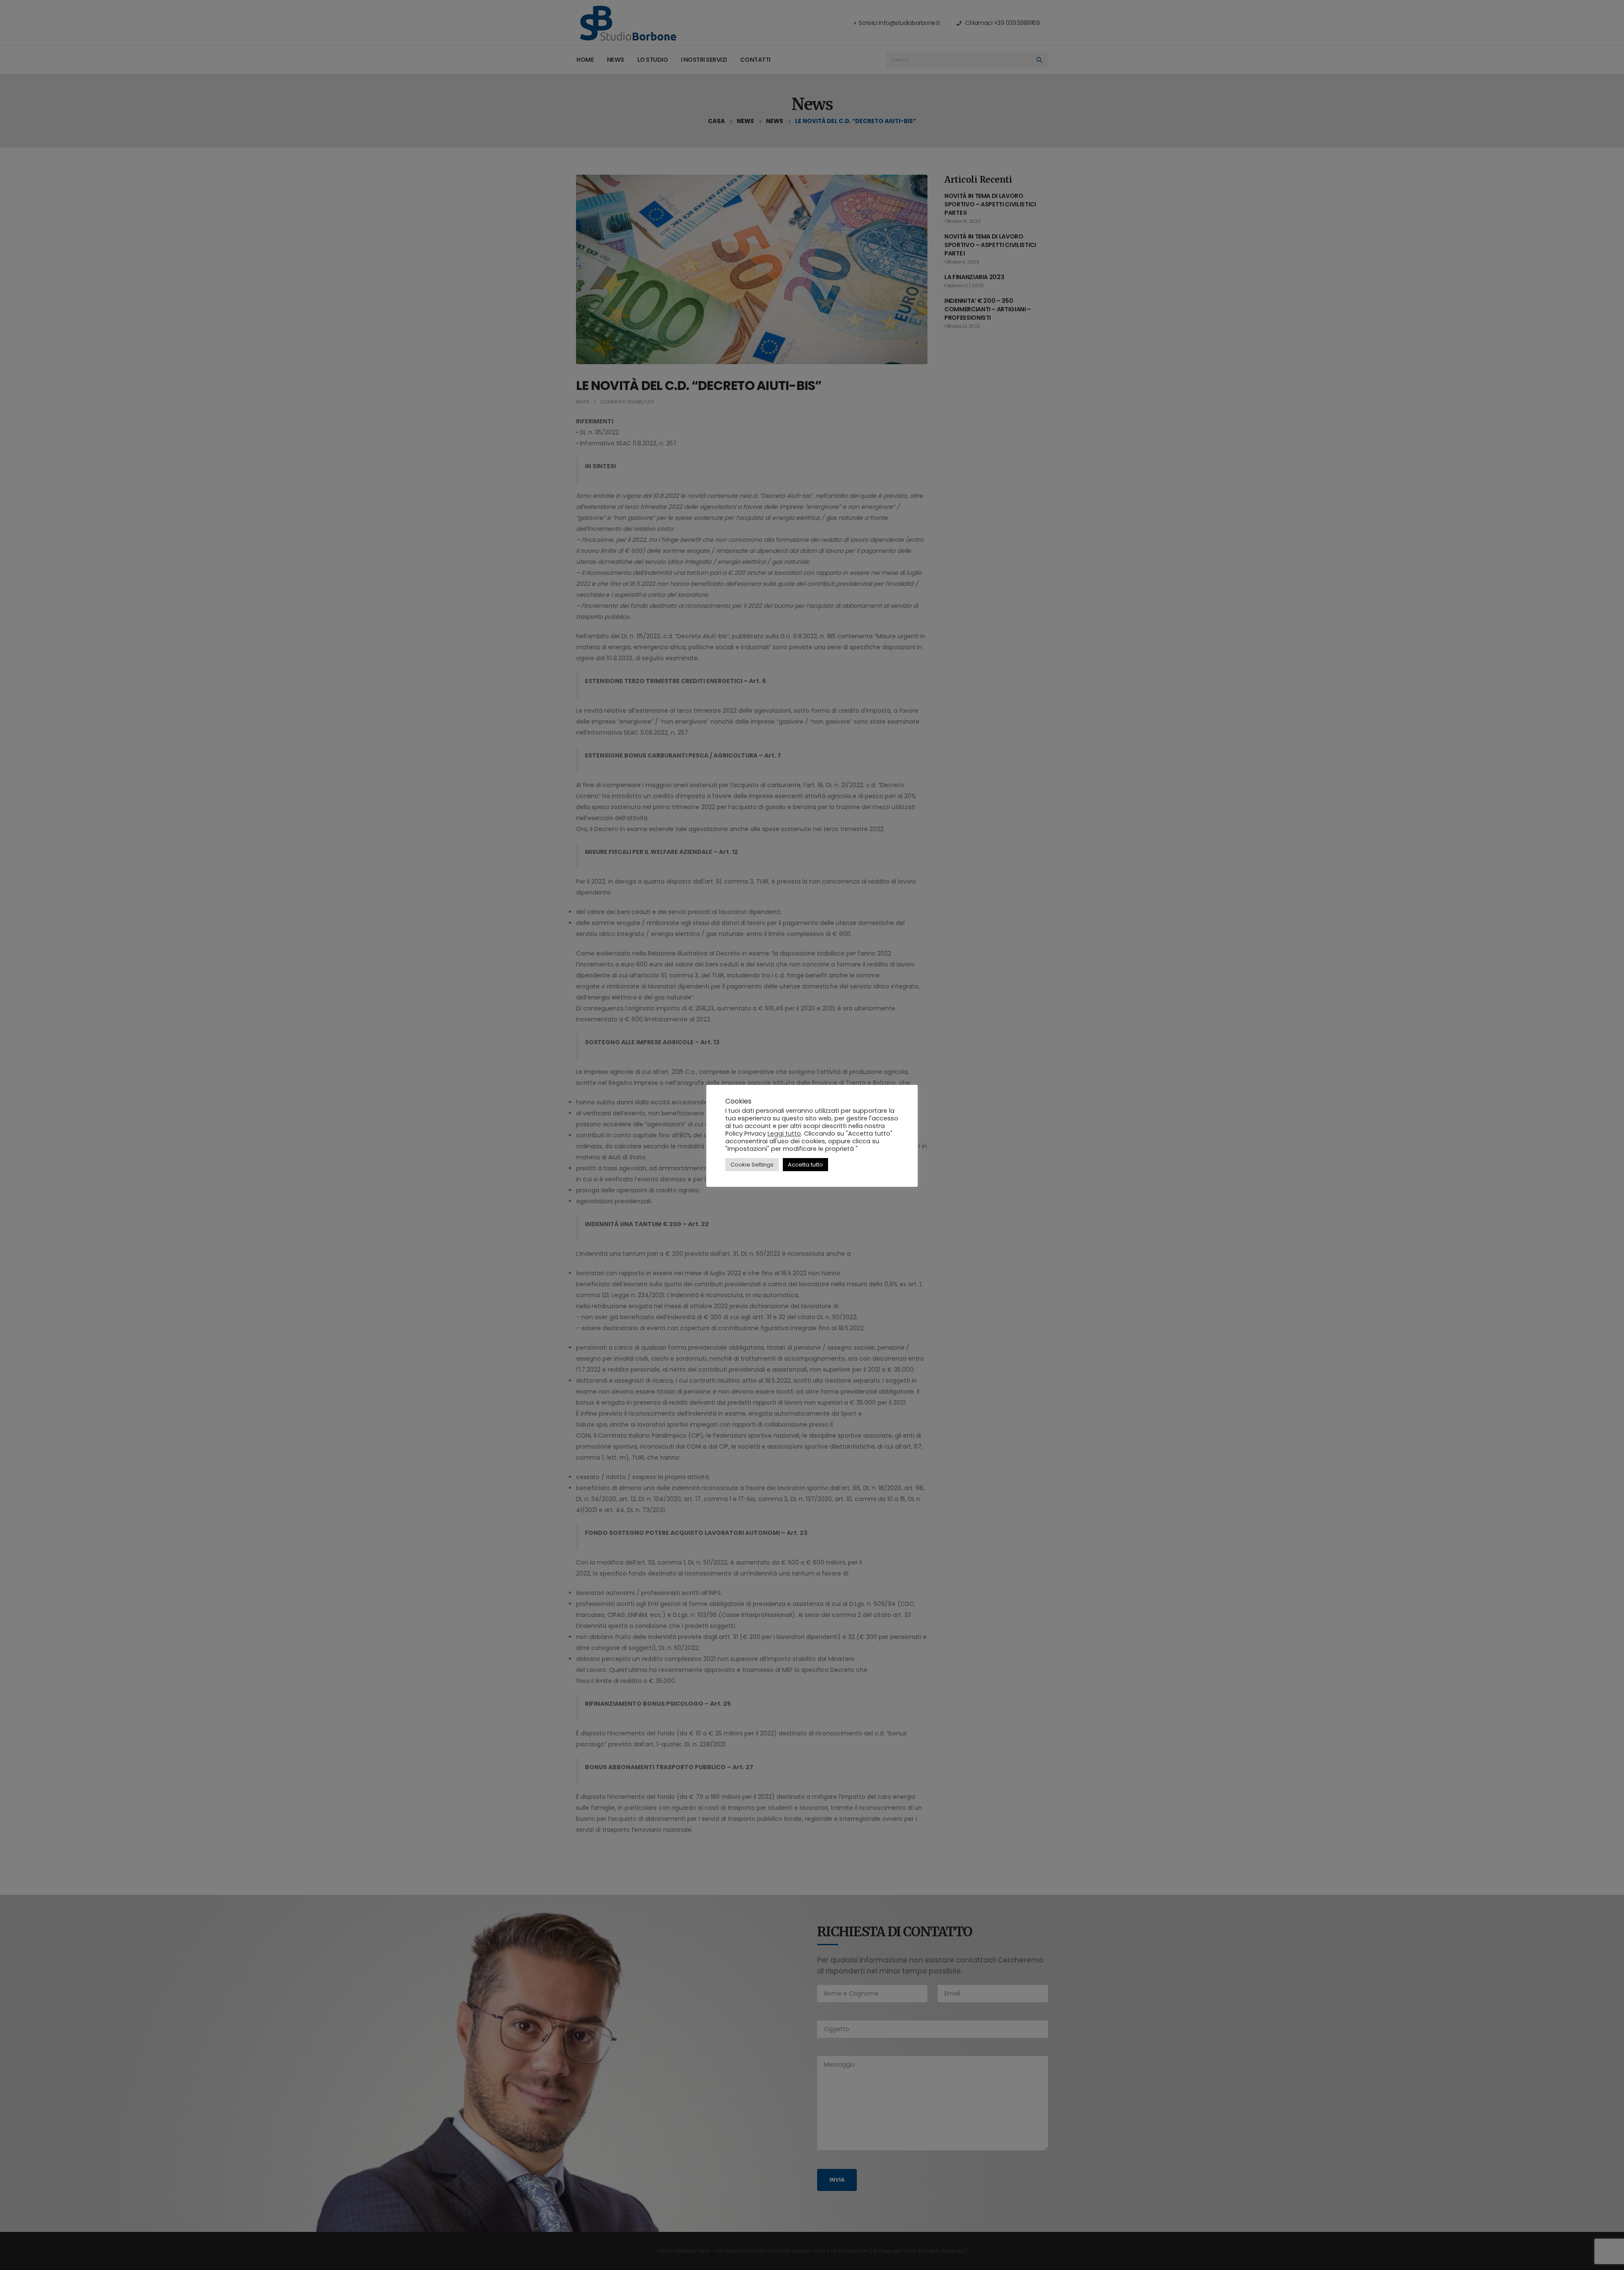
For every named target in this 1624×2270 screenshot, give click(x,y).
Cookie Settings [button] (752, 1165)
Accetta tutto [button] (805, 1165)
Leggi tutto (784, 1134)
